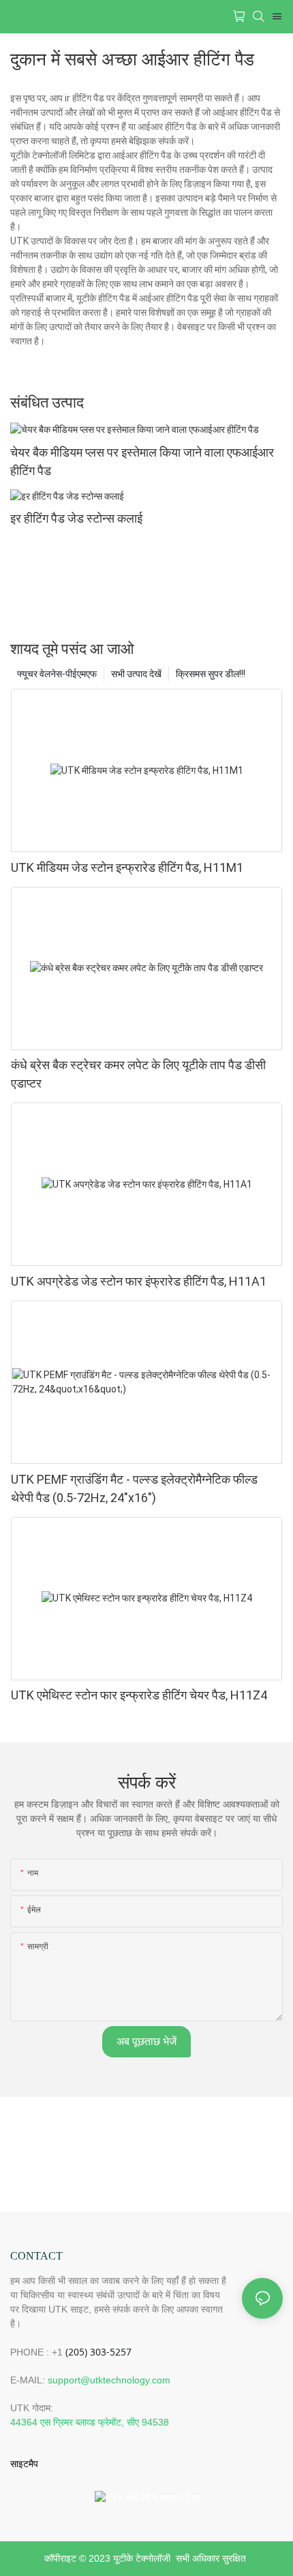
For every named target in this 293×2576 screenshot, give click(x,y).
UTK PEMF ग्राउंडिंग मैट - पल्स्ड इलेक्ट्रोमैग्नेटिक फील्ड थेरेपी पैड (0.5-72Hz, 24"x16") (134, 1488)
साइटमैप (24, 2464)
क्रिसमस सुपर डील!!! (211, 674)
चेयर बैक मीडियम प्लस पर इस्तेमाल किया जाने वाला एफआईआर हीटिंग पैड (142, 461)
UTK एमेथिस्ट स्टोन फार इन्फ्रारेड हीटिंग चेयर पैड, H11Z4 (139, 1695)
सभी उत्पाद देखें (136, 674)
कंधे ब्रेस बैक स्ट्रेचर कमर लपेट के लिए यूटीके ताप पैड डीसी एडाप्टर (138, 1074)
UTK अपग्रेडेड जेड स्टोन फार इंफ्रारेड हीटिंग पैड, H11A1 (139, 1281)
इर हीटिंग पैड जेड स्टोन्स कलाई (76, 518)
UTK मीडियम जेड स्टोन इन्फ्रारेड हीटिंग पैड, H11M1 (127, 867)
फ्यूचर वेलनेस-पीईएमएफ (57, 674)
